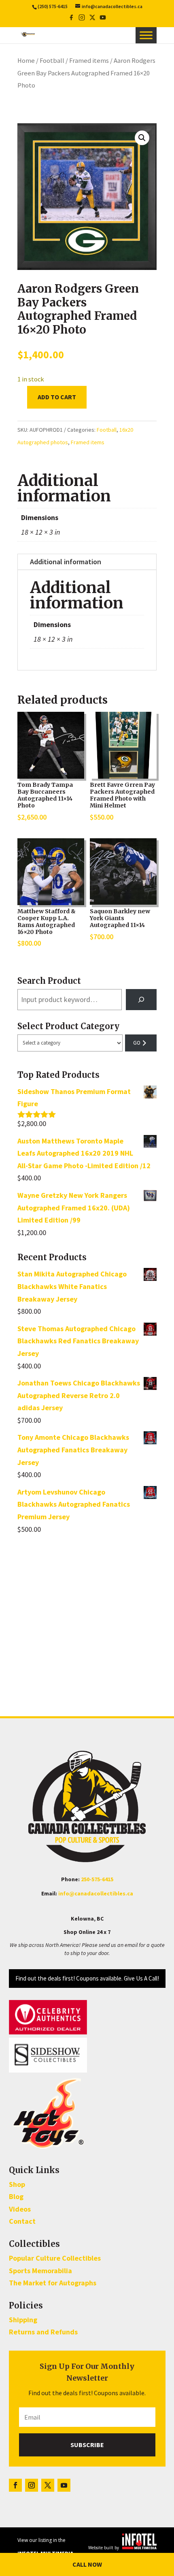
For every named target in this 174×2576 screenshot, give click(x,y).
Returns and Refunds (43, 2332)
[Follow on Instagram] (32, 2485)
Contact (22, 2221)
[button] (142, 138)
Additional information (66, 562)
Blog (16, 2196)
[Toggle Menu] (146, 35)
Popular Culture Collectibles (55, 2258)
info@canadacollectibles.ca (96, 1893)
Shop (17, 2184)
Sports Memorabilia (40, 2271)
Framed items (89, 61)
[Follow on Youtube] (64, 2485)
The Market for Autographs (53, 2283)
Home (26, 61)
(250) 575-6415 (53, 6)
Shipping (23, 2320)
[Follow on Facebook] (15, 2485)
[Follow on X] (48, 2485)
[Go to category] (141, 1043)
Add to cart (57, 397)
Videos (20, 2209)
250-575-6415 (97, 1879)
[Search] (141, 1000)
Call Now (87, 2564)
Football (52, 61)
